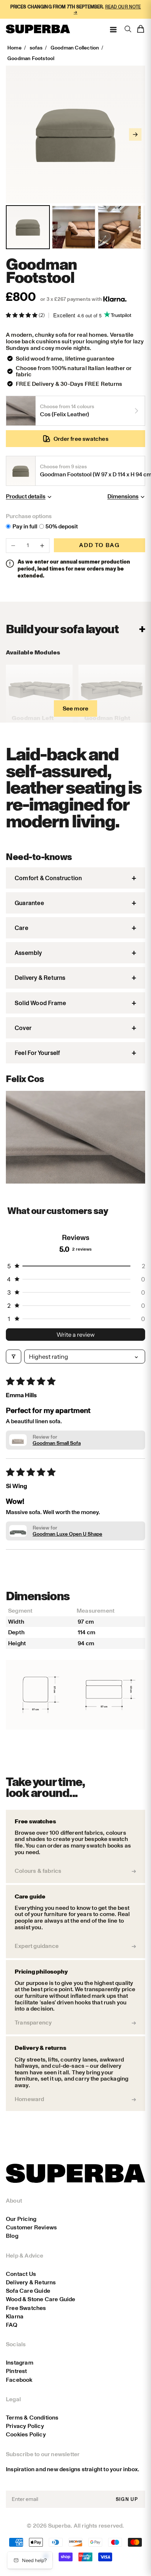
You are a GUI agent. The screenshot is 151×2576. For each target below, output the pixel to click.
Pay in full (25, 527)
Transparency (33, 2023)
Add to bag (99, 545)
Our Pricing (21, 2219)
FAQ (12, 2325)
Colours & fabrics (38, 1871)
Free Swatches (26, 2308)
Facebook (19, 2380)
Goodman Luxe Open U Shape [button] (67, 1534)
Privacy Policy (25, 2426)
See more (76, 708)
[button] (22, 315)
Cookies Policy (26, 2434)
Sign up (127, 2499)
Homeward (30, 2099)
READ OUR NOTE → (107, 9)
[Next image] (135, 134)
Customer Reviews (31, 2227)
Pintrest (16, 2371)
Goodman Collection (75, 48)
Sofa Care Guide (28, 2291)
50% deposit (62, 527)
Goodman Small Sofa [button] (57, 1443)
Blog (12, 2236)
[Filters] (14, 1357)
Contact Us (21, 2274)
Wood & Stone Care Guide (41, 2299)
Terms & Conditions (32, 2418)
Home (14, 48)
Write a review (75, 1335)
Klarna (15, 2316)
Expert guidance (37, 1946)
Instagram (20, 2363)
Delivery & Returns (31, 2282)
